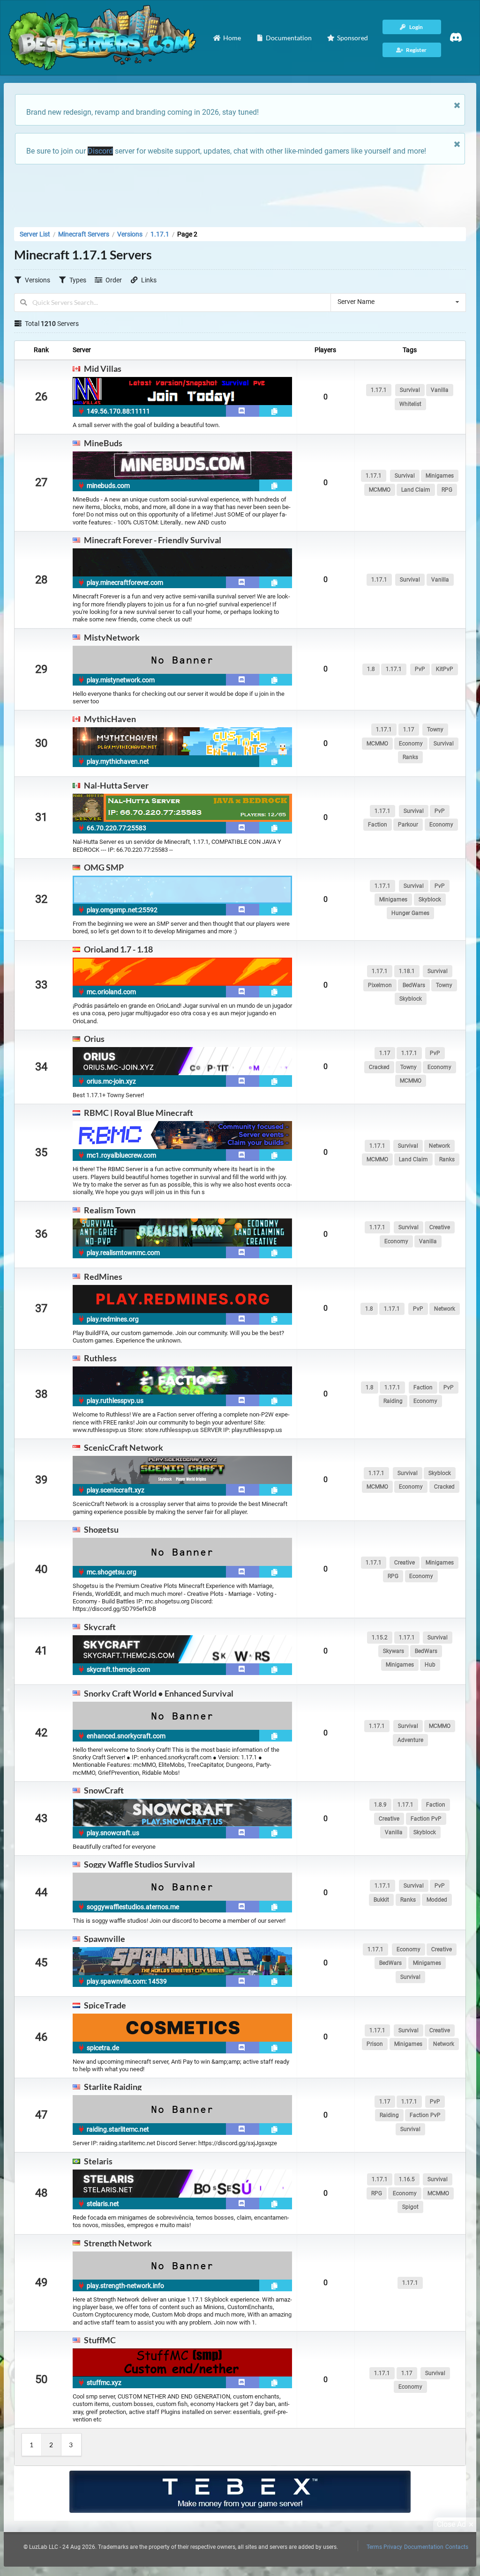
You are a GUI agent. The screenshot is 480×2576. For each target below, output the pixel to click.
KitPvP (445, 669)
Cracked (379, 1067)
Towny (435, 730)
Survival (410, 390)
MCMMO (380, 490)
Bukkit (381, 1900)
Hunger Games (410, 913)
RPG (447, 490)
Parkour (408, 825)
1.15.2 (380, 1638)
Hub (430, 1665)
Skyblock (430, 900)
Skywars (394, 1651)
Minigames (440, 476)
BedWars (414, 985)
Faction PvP (426, 1819)
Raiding (393, 1401)
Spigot (410, 2207)
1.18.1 (407, 971)
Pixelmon (380, 985)
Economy (411, 744)
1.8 (371, 669)
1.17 (409, 730)
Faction (378, 825)
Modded (437, 1900)
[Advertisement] (240, 193)
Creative (440, 1227)
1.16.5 (407, 2179)
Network (439, 1146)
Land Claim (416, 490)
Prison (375, 2044)
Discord (100, 151)
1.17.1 (379, 390)
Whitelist (410, 404)
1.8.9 (380, 1805)
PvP (420, 669)
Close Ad (451, 2524)
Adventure (410, 1740)
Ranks (410, 757)
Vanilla (440, 390)
